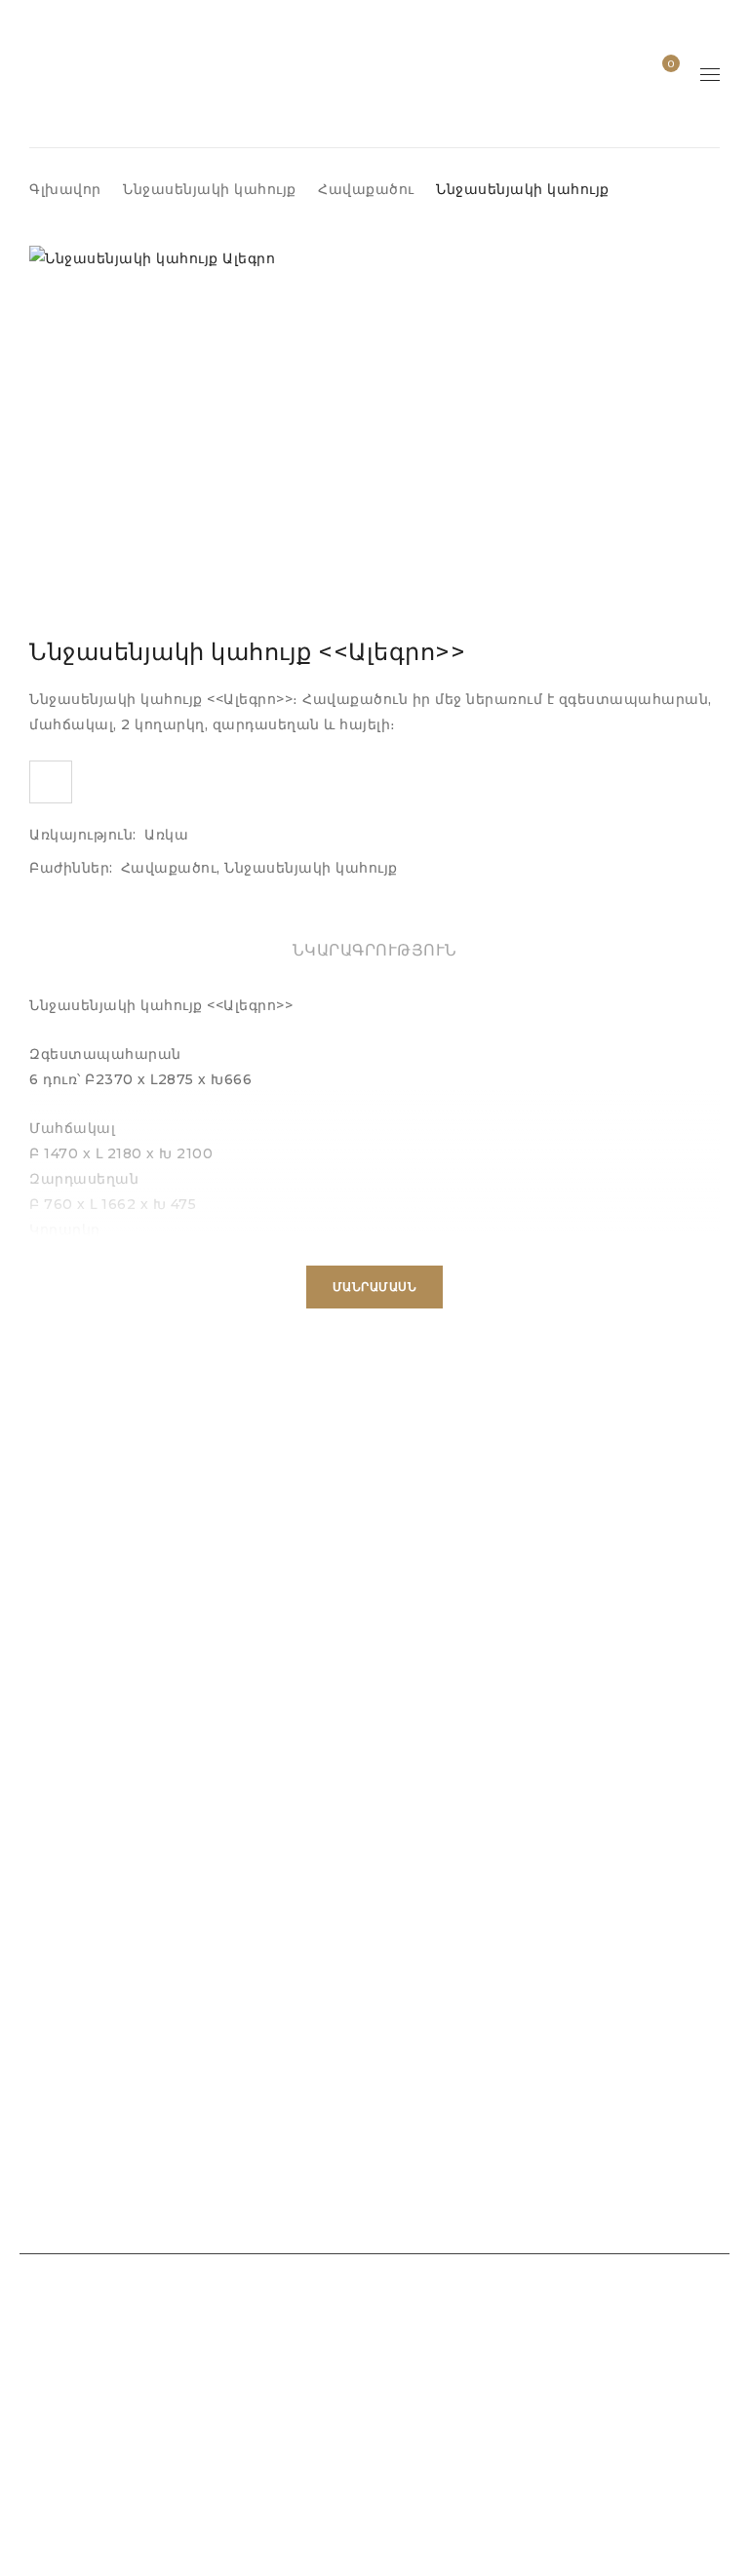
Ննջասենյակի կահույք (210, 189)
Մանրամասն (375, 1287)
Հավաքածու (366, 189)
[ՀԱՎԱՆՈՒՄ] (51, 782)
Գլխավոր (65, 189)
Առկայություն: (83, 835)
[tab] (375, 951)
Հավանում (670, 64)
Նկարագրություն (375, 950)
